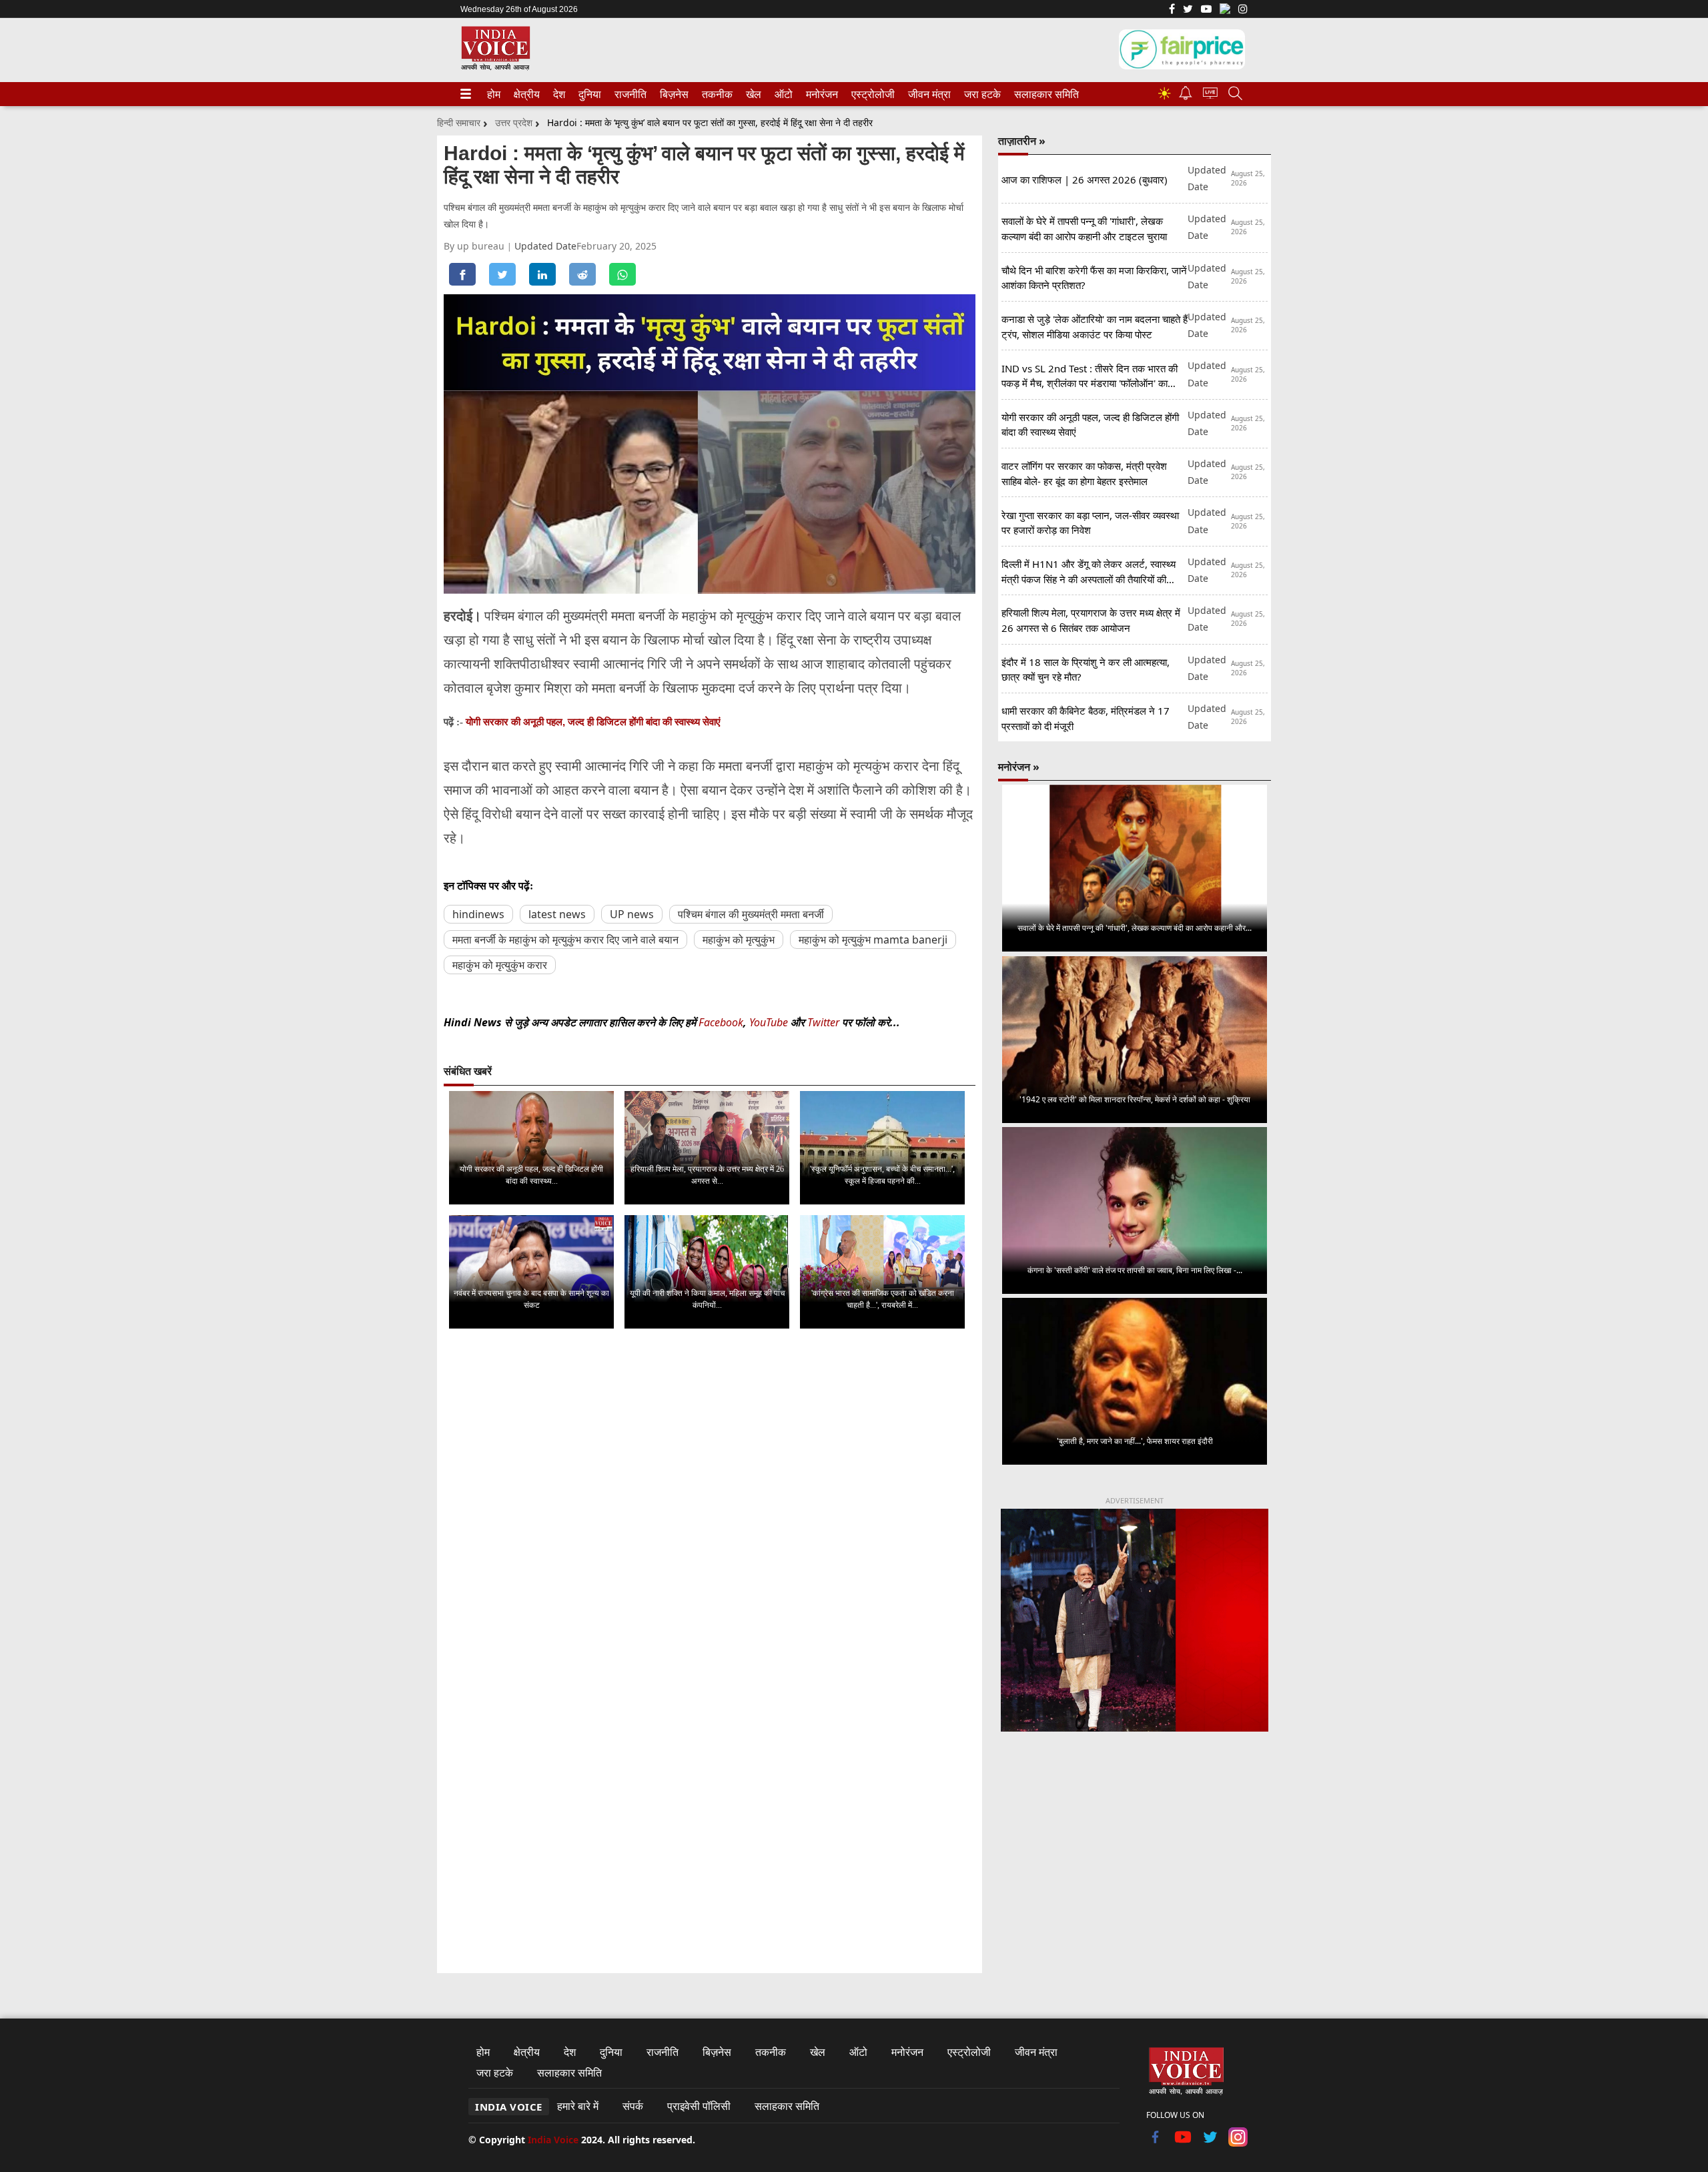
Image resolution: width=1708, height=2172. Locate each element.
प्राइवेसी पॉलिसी (699, 2106)
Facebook (721, 1022)
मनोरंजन (820, 94)
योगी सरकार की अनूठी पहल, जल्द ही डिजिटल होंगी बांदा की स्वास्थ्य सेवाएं (593, 722)
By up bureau (475, 246)
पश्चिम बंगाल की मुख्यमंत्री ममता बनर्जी (751, 914)
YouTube (770, 1022)
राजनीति (628, 94)
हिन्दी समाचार (459, 122)
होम (493, 94)
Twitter (823, 1022)
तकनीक (715, 94)
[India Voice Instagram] (1243, 10)
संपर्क (633, 2106)
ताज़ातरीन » (1022, 141)
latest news (557, 914)
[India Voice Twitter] (1188, 10)
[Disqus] (710, 1507)
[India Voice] (495, 68)
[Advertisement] (1135, 1853)
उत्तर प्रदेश (514, 122)
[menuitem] (494, 94)
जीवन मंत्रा (927, 94)
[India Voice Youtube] (1206, 10)
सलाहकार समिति (1042, 94)
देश (558, 94)
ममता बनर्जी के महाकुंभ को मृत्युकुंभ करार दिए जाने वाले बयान (565, 940)
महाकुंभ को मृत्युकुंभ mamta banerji (873, 940)
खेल (753, 94)
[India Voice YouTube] (1183, 2143)
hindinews (478, 914)
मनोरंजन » (1019, 767)
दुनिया (588, 94)
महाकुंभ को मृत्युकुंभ (739, 940)
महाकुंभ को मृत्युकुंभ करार (500, 965)
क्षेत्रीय (525, 94)
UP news (632, 914)
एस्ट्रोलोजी (870, 94)
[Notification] (1186, 96)
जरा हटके (980, 94)
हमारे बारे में (578, 2106)
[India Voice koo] (1225, 11)
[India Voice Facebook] (1172, 10)
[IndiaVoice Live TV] (1210, 95)
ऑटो (783, 94)
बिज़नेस (673, 94)
